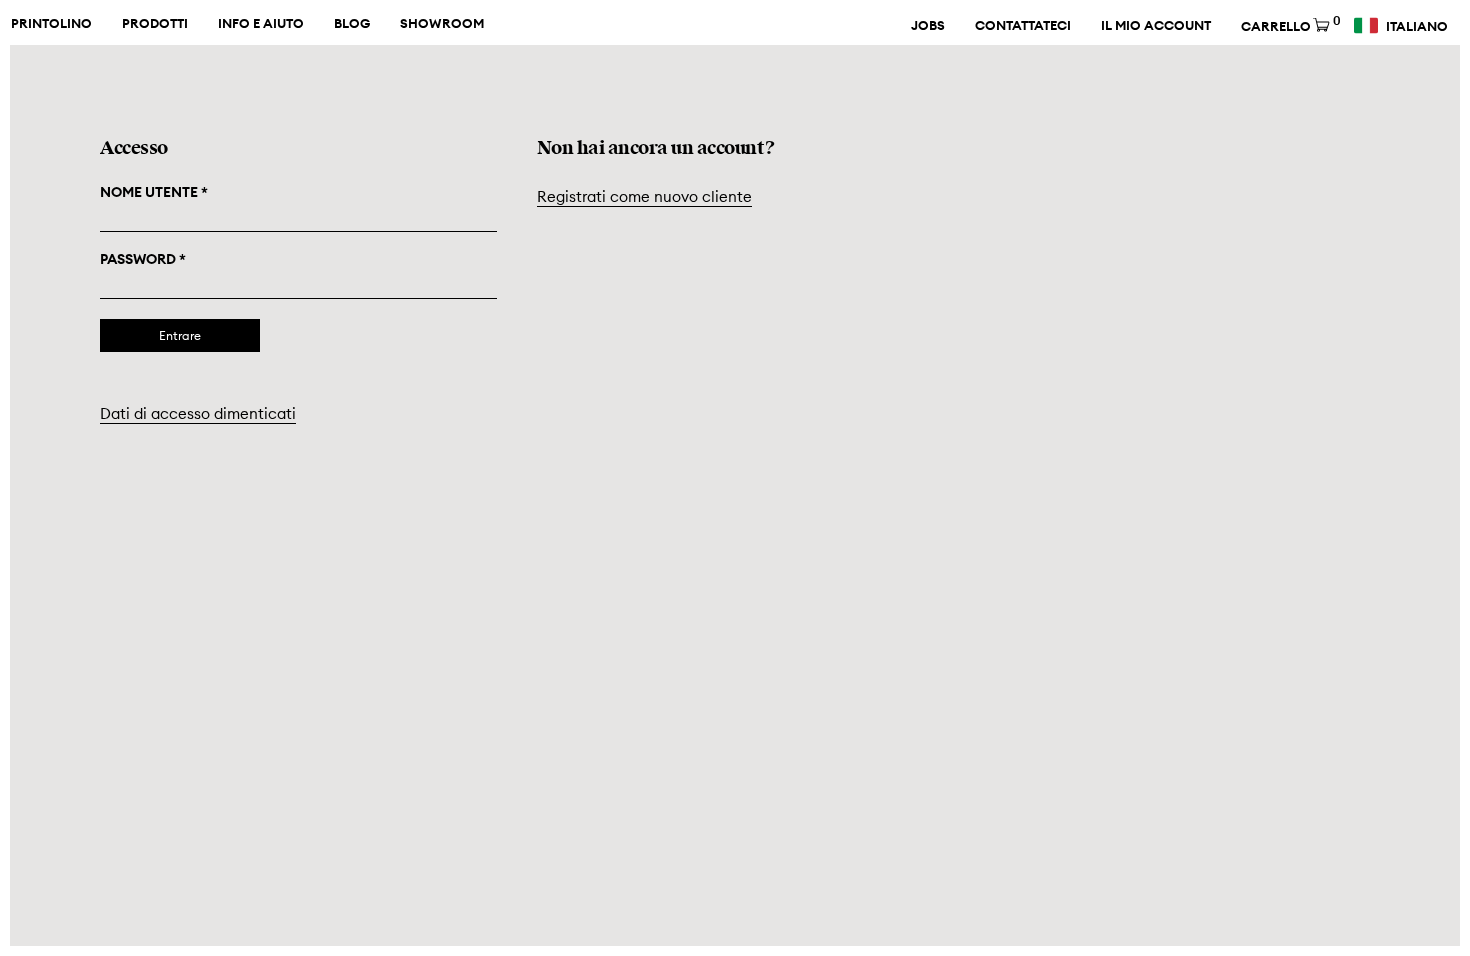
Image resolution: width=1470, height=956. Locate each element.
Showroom (442, 24)
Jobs (928, 26)
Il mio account (1156, 26)
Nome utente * (154, 192)
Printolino (51, 24)
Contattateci (1023, 26)
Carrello (1289, 25)
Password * (143, 259)
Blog (352, 24)
